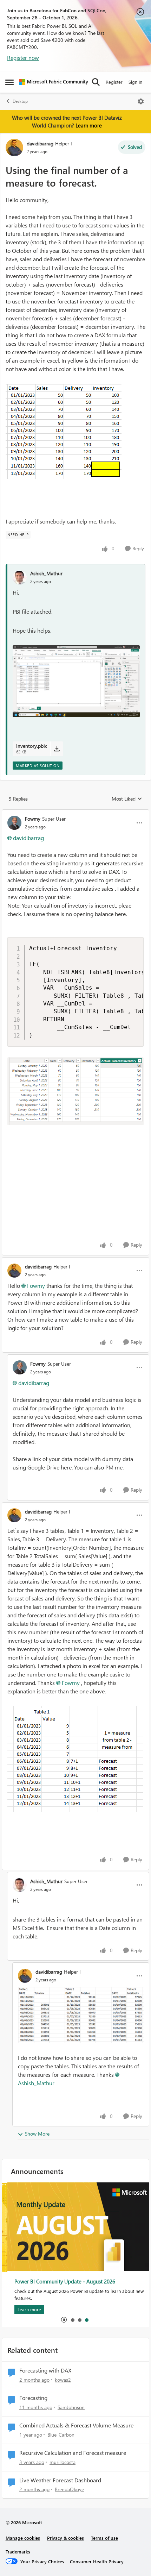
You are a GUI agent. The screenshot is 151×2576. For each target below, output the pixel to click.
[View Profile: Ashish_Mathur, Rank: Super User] (20, 1885)
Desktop (20, 101)
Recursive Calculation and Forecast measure (73, 2453)
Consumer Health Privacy (97, 2561)
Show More (37, 2134)
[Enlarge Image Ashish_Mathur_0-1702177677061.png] (76, 681)
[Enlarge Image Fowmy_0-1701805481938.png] (75, 1091)
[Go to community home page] (54, 82)
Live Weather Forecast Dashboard (60, 2480)
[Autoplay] (64, 2320)
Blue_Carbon (61, 2435)
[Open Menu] (141, 101)
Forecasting (33, 2398)
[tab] (72, 2320)
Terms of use (104, 2538)
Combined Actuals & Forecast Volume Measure (76, 2425)
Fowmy (33, 819)
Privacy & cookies (65, 2538)
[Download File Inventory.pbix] (57, 749)
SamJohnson (71, 2407)
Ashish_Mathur (46, 573)
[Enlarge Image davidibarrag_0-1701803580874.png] (64, 431)
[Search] (96, 82)
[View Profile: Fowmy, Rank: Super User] (14, 823)
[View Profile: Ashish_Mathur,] (20, 577)
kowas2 (63, 2380)
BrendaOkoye (69, 2489)
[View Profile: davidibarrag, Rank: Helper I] (14, 148)
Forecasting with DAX (45, 2370)
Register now (23, 58)
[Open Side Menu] (9, 82)
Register (114, 82)
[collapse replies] (75, 813)
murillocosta (63, 2462)
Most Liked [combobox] (127, 799)
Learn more (89, 125)
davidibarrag (40, 143)
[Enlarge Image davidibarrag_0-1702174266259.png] (75, 1759)
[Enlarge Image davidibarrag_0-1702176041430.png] (81, 2015)
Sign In (135, 82)
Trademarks (18, 2552)
